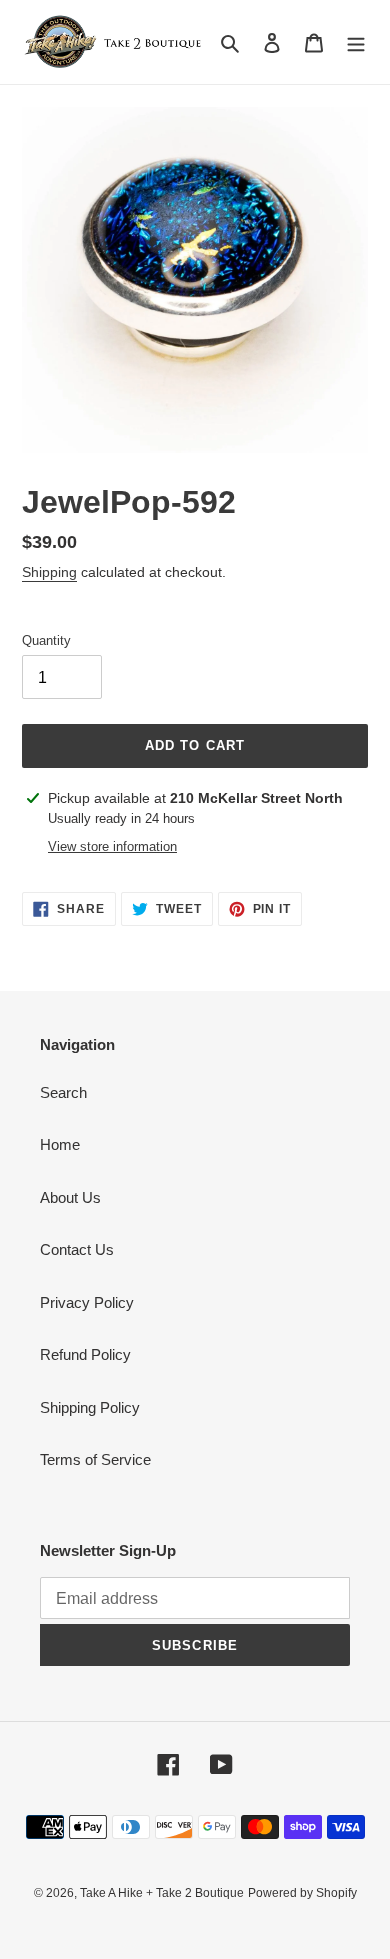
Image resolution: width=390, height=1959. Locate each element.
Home (60, 1144)
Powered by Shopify (302, 1893)
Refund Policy (85, 1354)
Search (63, 1092)
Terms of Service (95, 1459)
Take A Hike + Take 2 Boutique (162, 1893)
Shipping (49, 572)
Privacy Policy (87, 1302)
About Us (70, 1197)
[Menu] (356, 42)
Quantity (46, 640)
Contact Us (77, 1249)
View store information (112, 846)
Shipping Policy (90, 1407)
